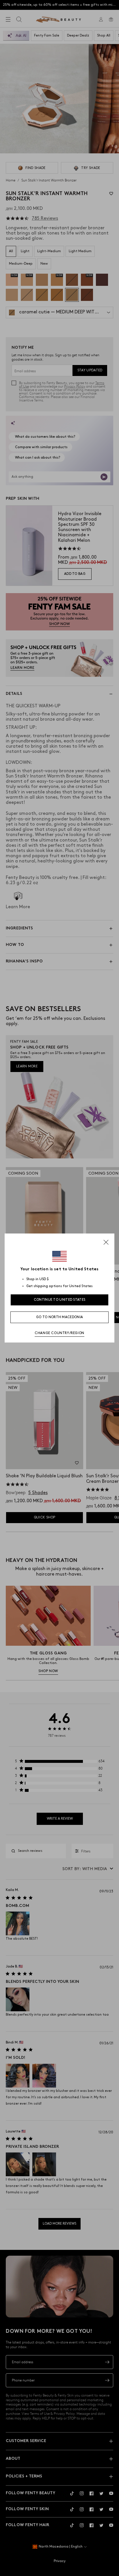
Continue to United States (60, 1300)
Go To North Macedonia (59, 1317)
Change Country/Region (59, 1333)
